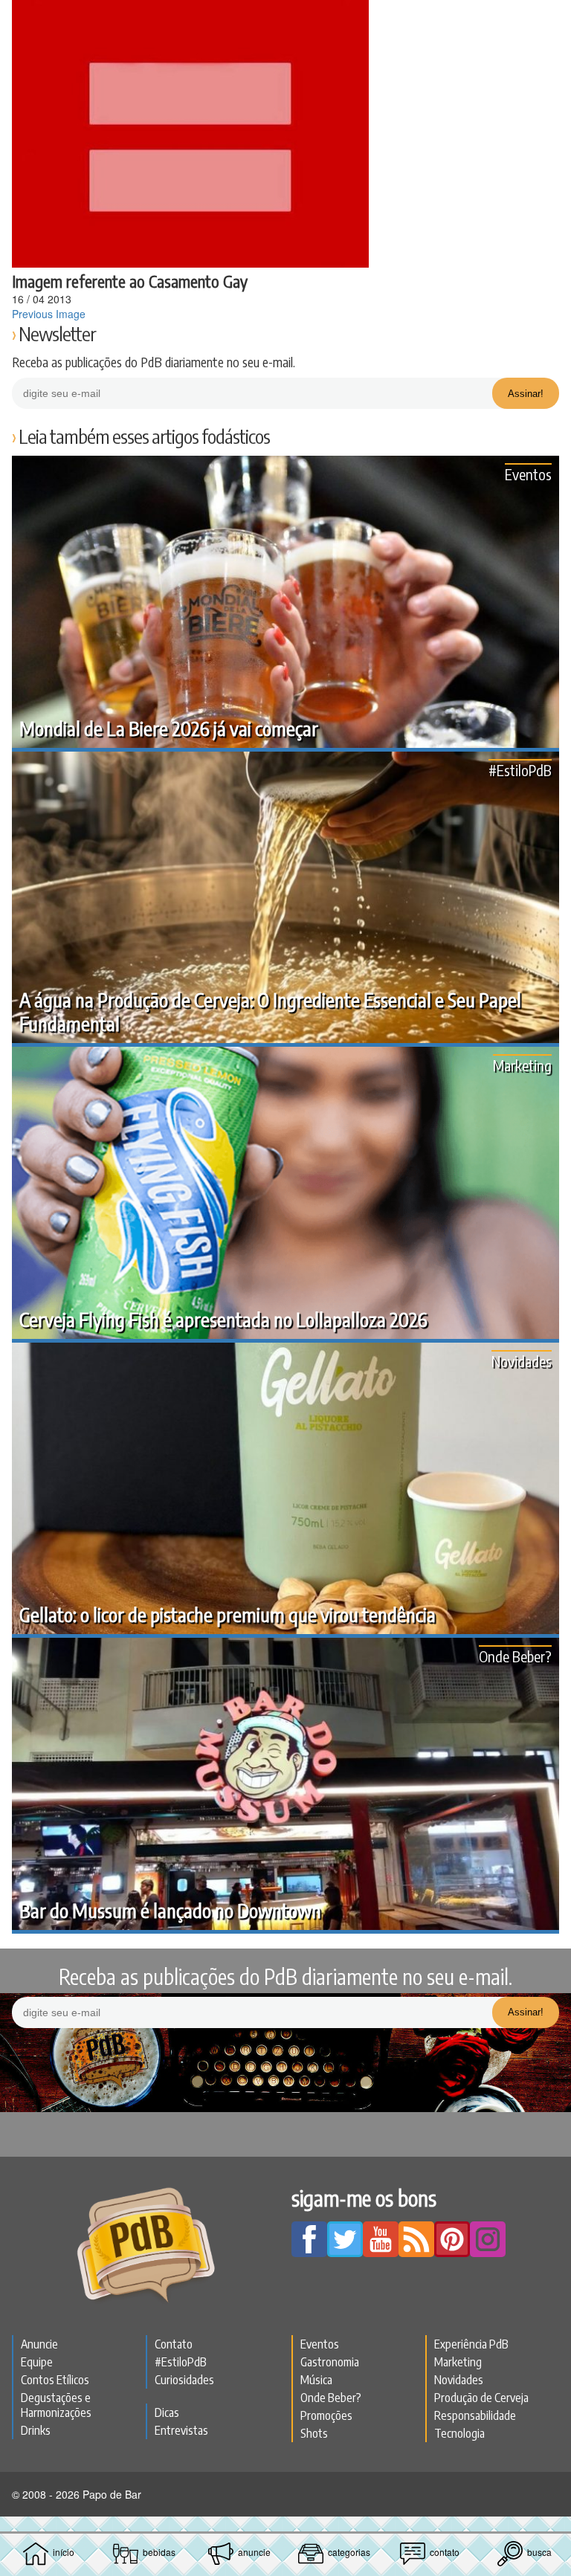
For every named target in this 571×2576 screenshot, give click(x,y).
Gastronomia (330, 2362)
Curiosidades (184, 2380)
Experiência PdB (471, 2344)
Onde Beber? (515, 1656)
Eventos (528, 474)
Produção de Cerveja (481, 2398)
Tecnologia (459, 2433)
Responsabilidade (475, 2415)
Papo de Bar (285, 19)
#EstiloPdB (520, 770)
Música (316, 2380)
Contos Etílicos (55, 2380)
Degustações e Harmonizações (56, 2405)
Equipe (37, 2362)
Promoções (326, 2415)
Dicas (167, 2412)
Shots (314, 2433)
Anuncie (39, 2344)
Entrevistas (181, 2430)
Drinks (36, 2430)
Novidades (522, 1361)
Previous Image (49, 314)
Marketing (522, 1065)
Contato (174, 2344)
